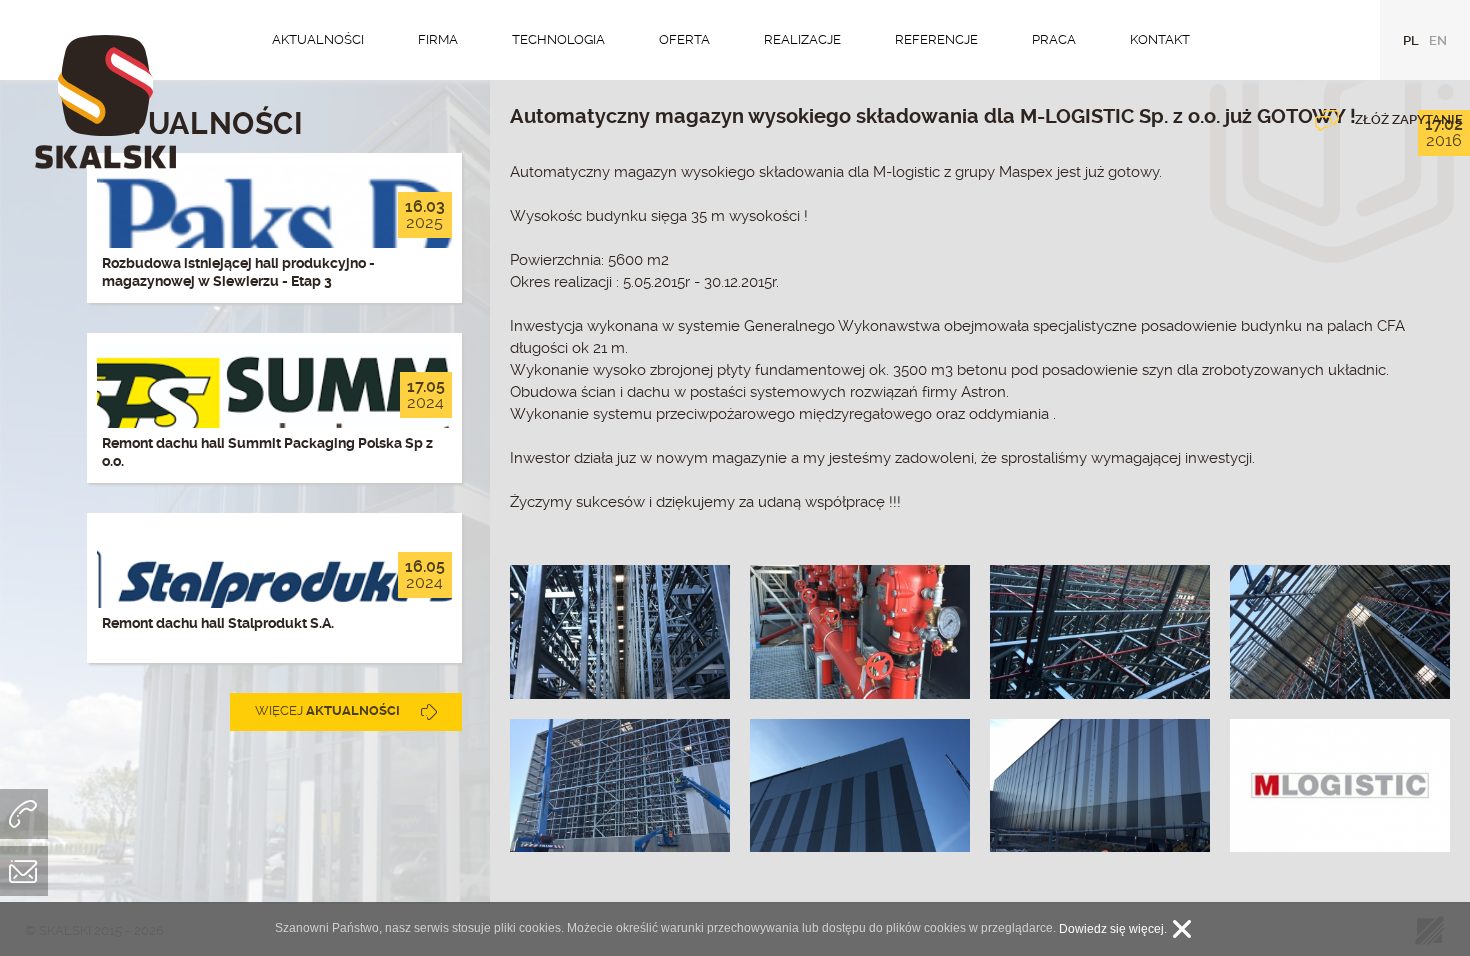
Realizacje (802, 39)
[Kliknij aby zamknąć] (1182, 929)
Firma (438, 39)
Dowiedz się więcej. (1113, 929)
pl (1411, 40)
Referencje (936, 39)
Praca (1054, 39)
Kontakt (1160, 39)
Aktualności (318, 39)
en (1438, 40)
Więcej (327, 710)
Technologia (558, 39)
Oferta (684, 39)
